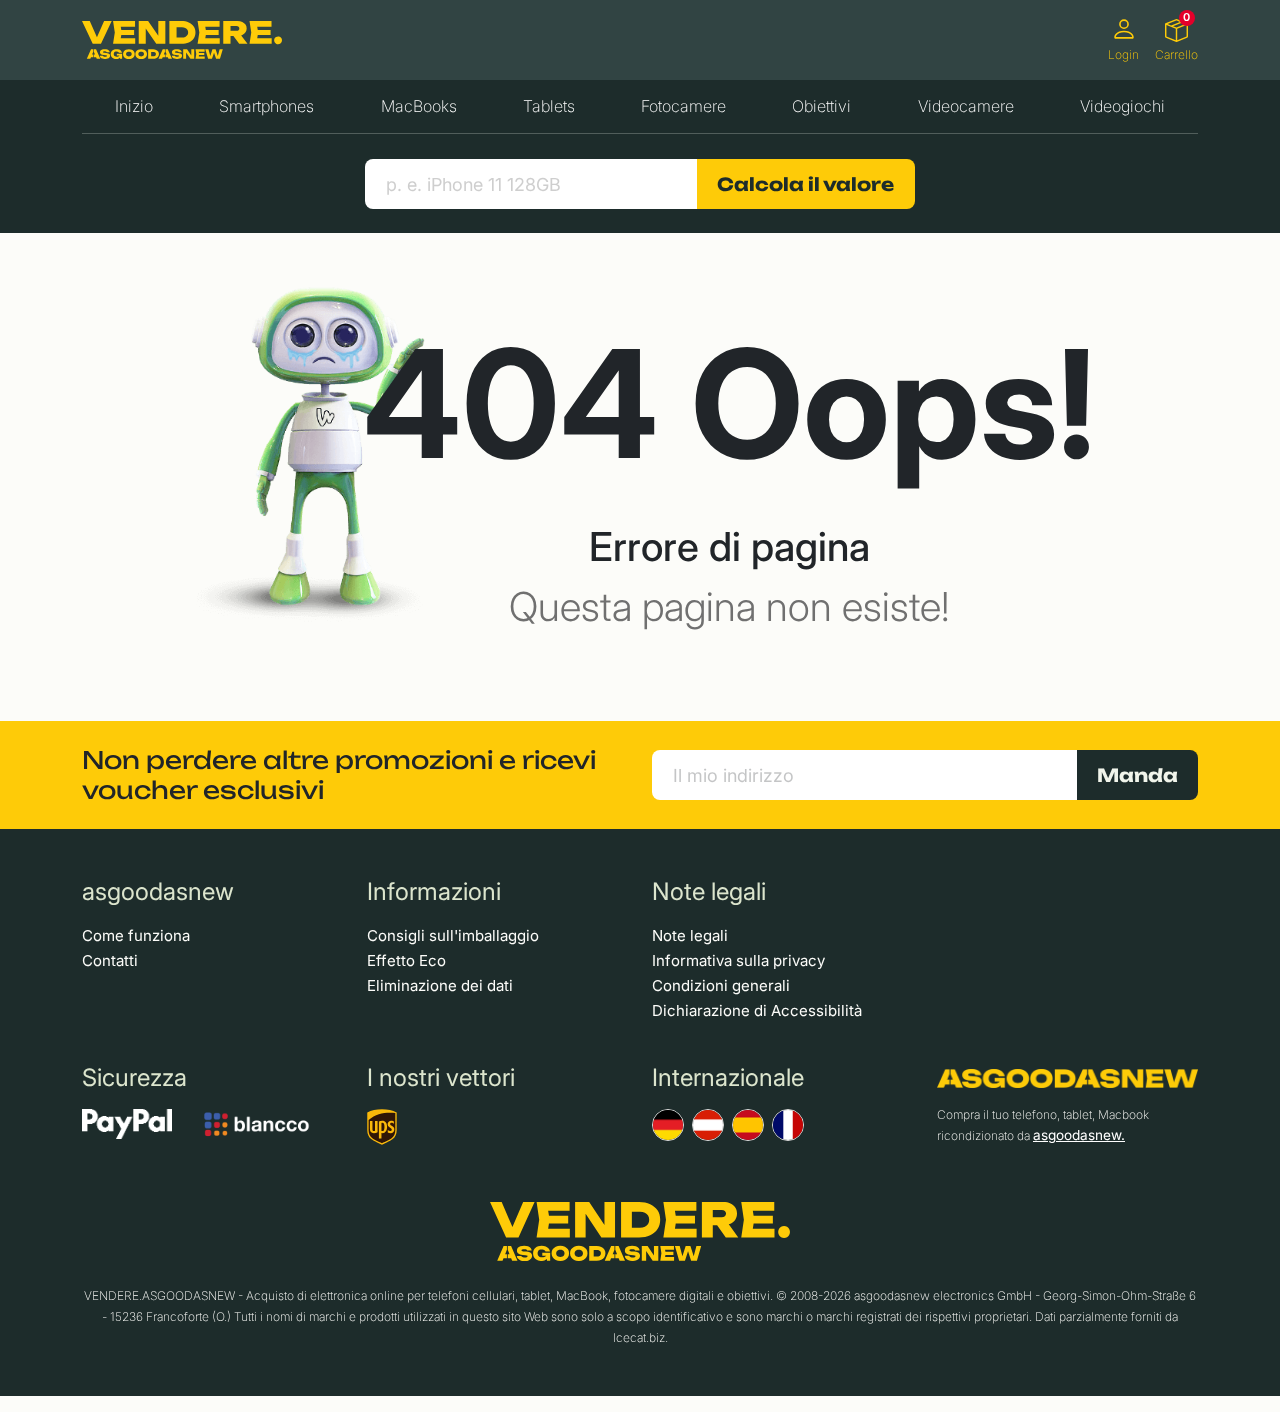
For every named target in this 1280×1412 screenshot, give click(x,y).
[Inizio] (182, 40)
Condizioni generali (721, 985)
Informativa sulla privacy (738, 960)
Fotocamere (683, 106)
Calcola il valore (805, 184)
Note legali (690, 935)
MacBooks (419, 106)
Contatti (110, 960)
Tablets (549, 106)
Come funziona (136, 935)
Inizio (134, 106)
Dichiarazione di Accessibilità (757, 1010)
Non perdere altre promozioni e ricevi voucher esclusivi (339, 775)
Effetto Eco (406, 960)
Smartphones (266, 106)
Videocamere (966, 106)
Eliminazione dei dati (440, 985)
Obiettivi (821, 106)
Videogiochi (1122, 106)
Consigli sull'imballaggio (453, 935)
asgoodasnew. (1079, 1135)
